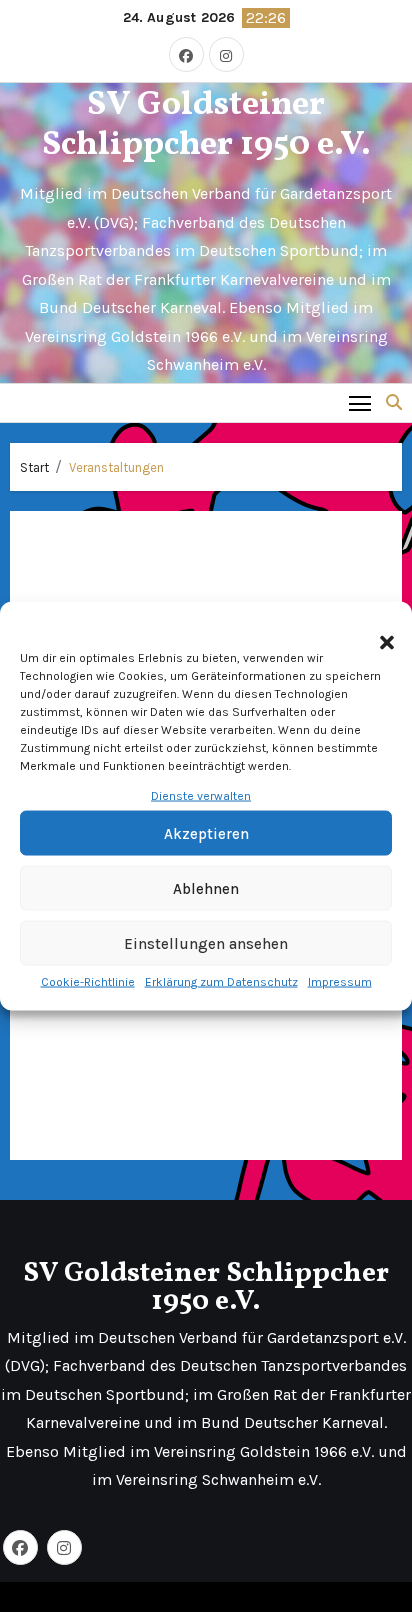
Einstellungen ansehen (206, 944)
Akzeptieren (206, 834)
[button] (377, 632)
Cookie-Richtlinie (88, 982)
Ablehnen (206, 889)
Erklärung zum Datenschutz (221, 982)
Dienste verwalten (201, 796)
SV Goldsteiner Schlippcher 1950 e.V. (206, 126)
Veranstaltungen (116, 467)
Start (34, 467)
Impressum (340, 982)
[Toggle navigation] (360, 402)
